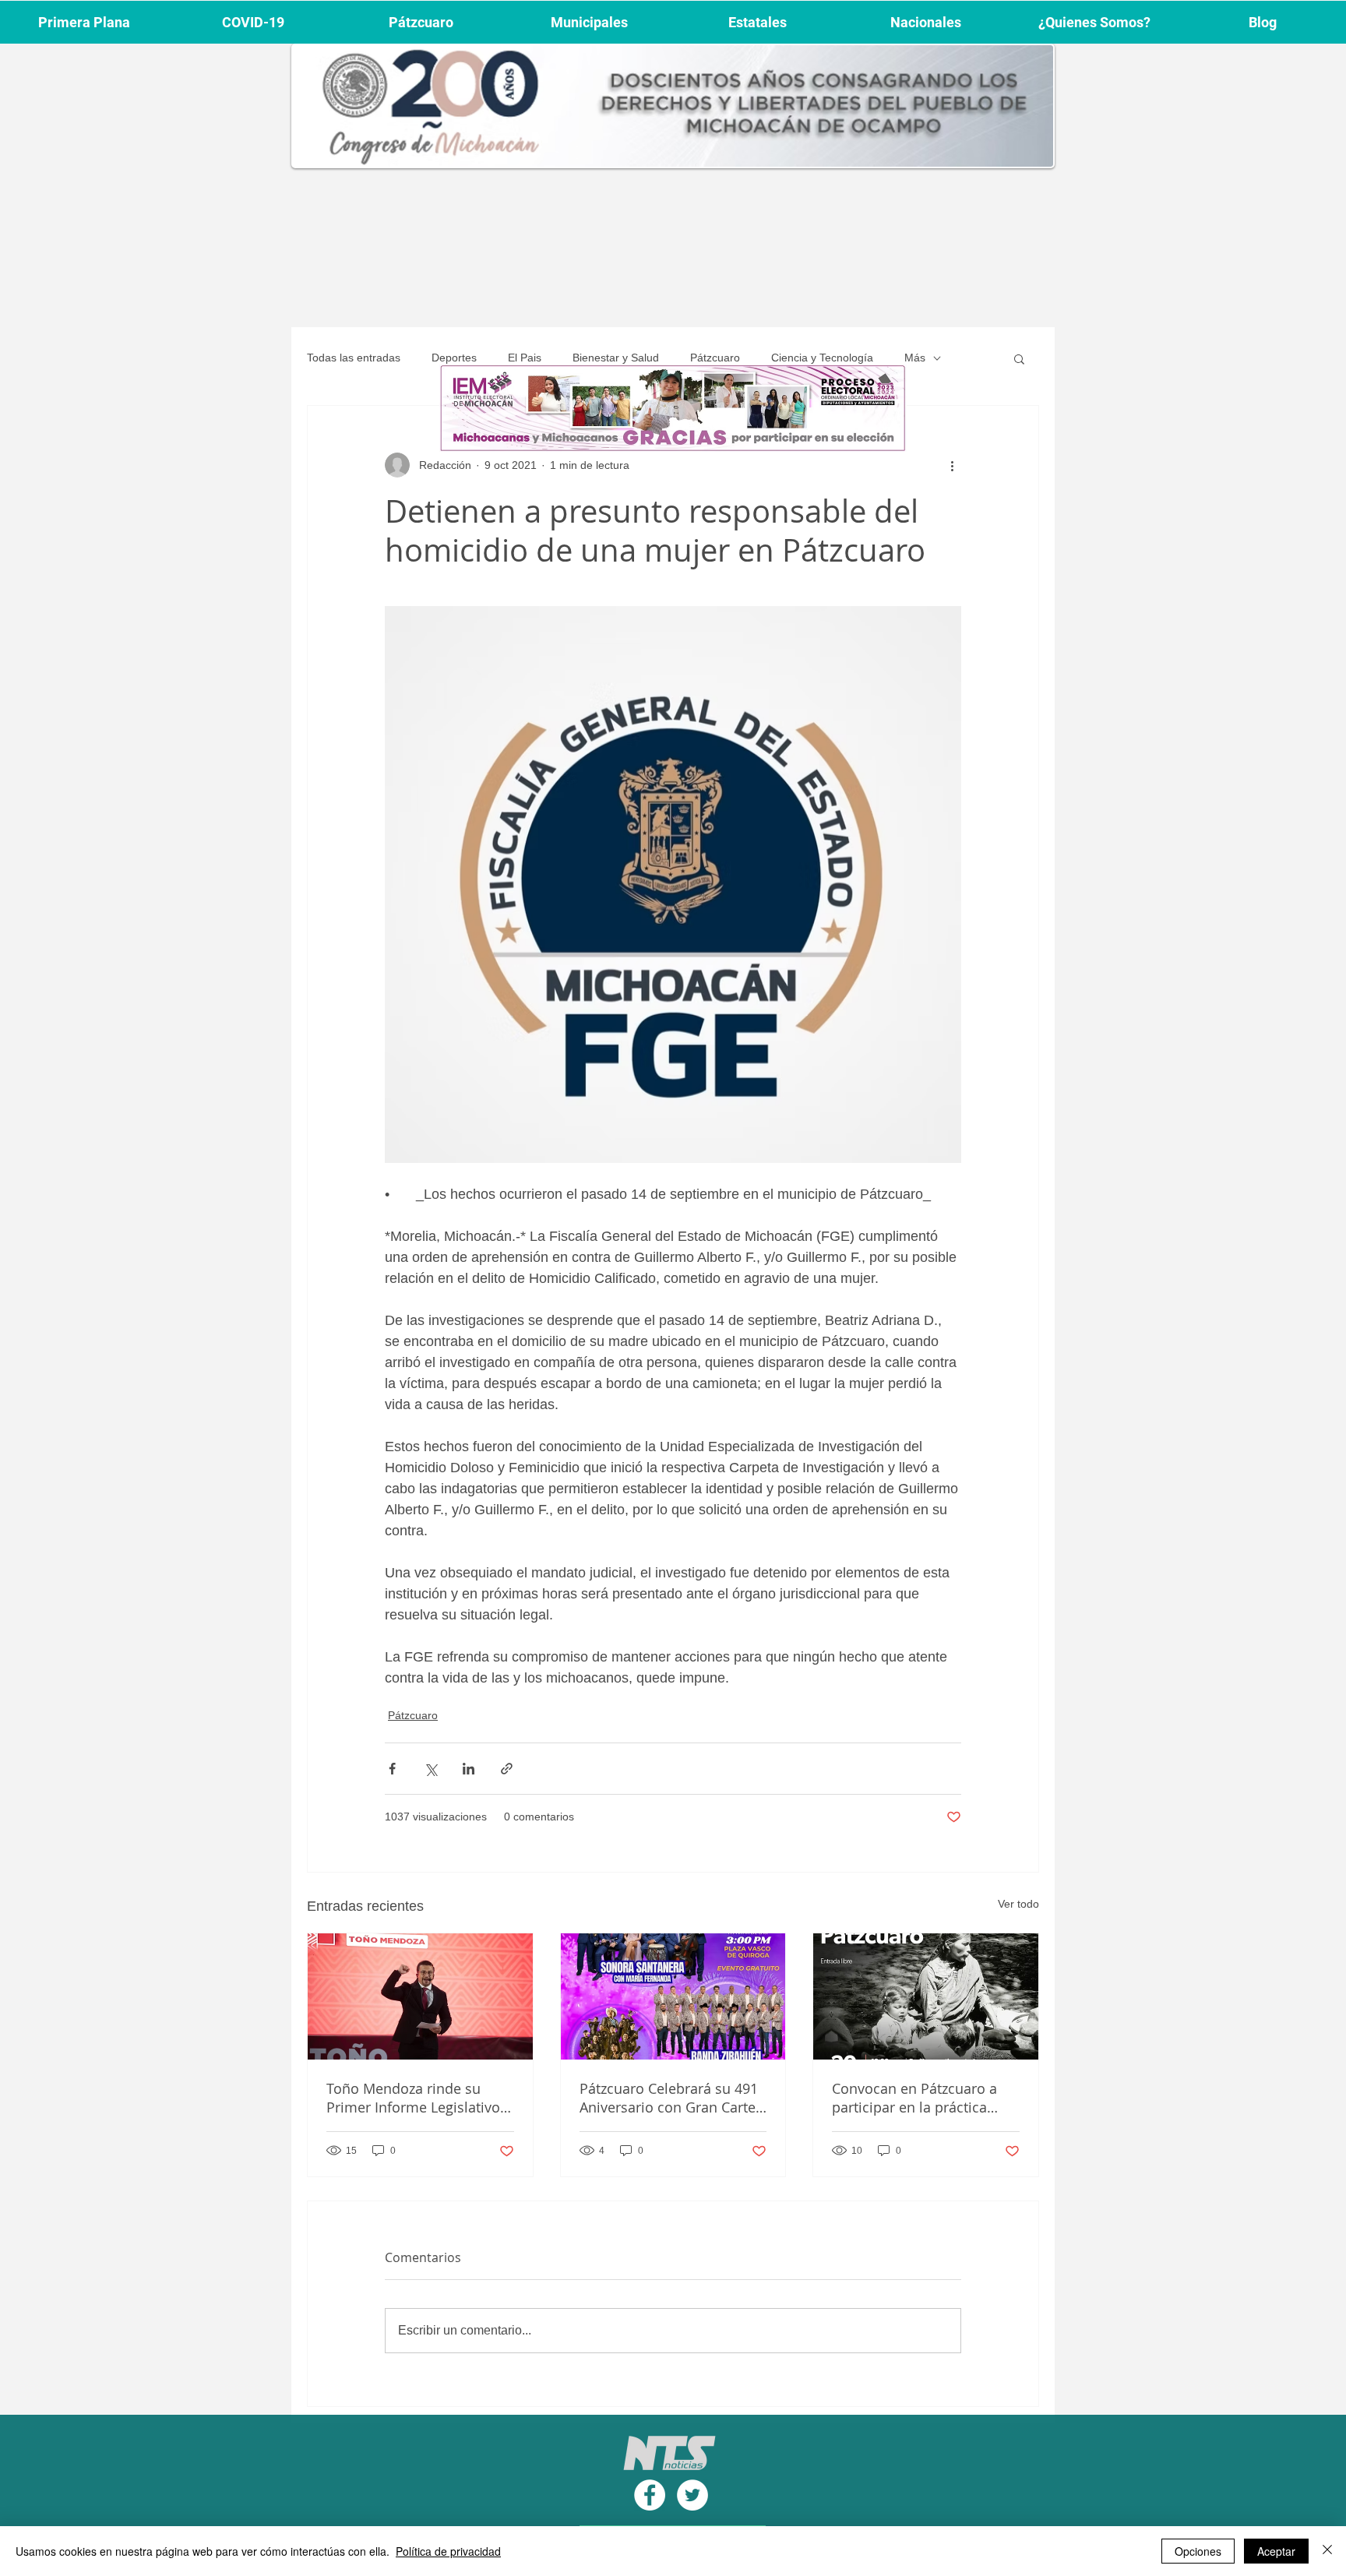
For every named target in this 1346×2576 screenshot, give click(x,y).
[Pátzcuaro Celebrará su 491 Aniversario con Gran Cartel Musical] (673, 1996)
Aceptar (1276, 2551)
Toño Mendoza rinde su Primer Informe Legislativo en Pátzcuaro (413, 2098)
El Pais (525, 358)
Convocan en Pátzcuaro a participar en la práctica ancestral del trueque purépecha (914, 2098)
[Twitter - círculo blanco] (692, 2495)
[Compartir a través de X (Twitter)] (430, 1769)
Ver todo (1018, 1904)
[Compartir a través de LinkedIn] (469, 1769)
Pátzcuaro (715, 358)
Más (915, 358)
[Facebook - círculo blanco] (650, 2495)
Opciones (1198, 2551)
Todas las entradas (354, 358)
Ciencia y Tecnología (822, 358)
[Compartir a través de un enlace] (507, 1769)
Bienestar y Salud (616, 358)
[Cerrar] (1327, 2551)
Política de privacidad (448, 2551)
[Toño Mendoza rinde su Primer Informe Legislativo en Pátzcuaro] (420, 1996)
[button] (1019, 358)
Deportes (454, 358)
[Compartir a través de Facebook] (392, 1769)
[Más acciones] (952, 465)
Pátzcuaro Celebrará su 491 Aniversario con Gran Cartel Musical (669, 2098)
